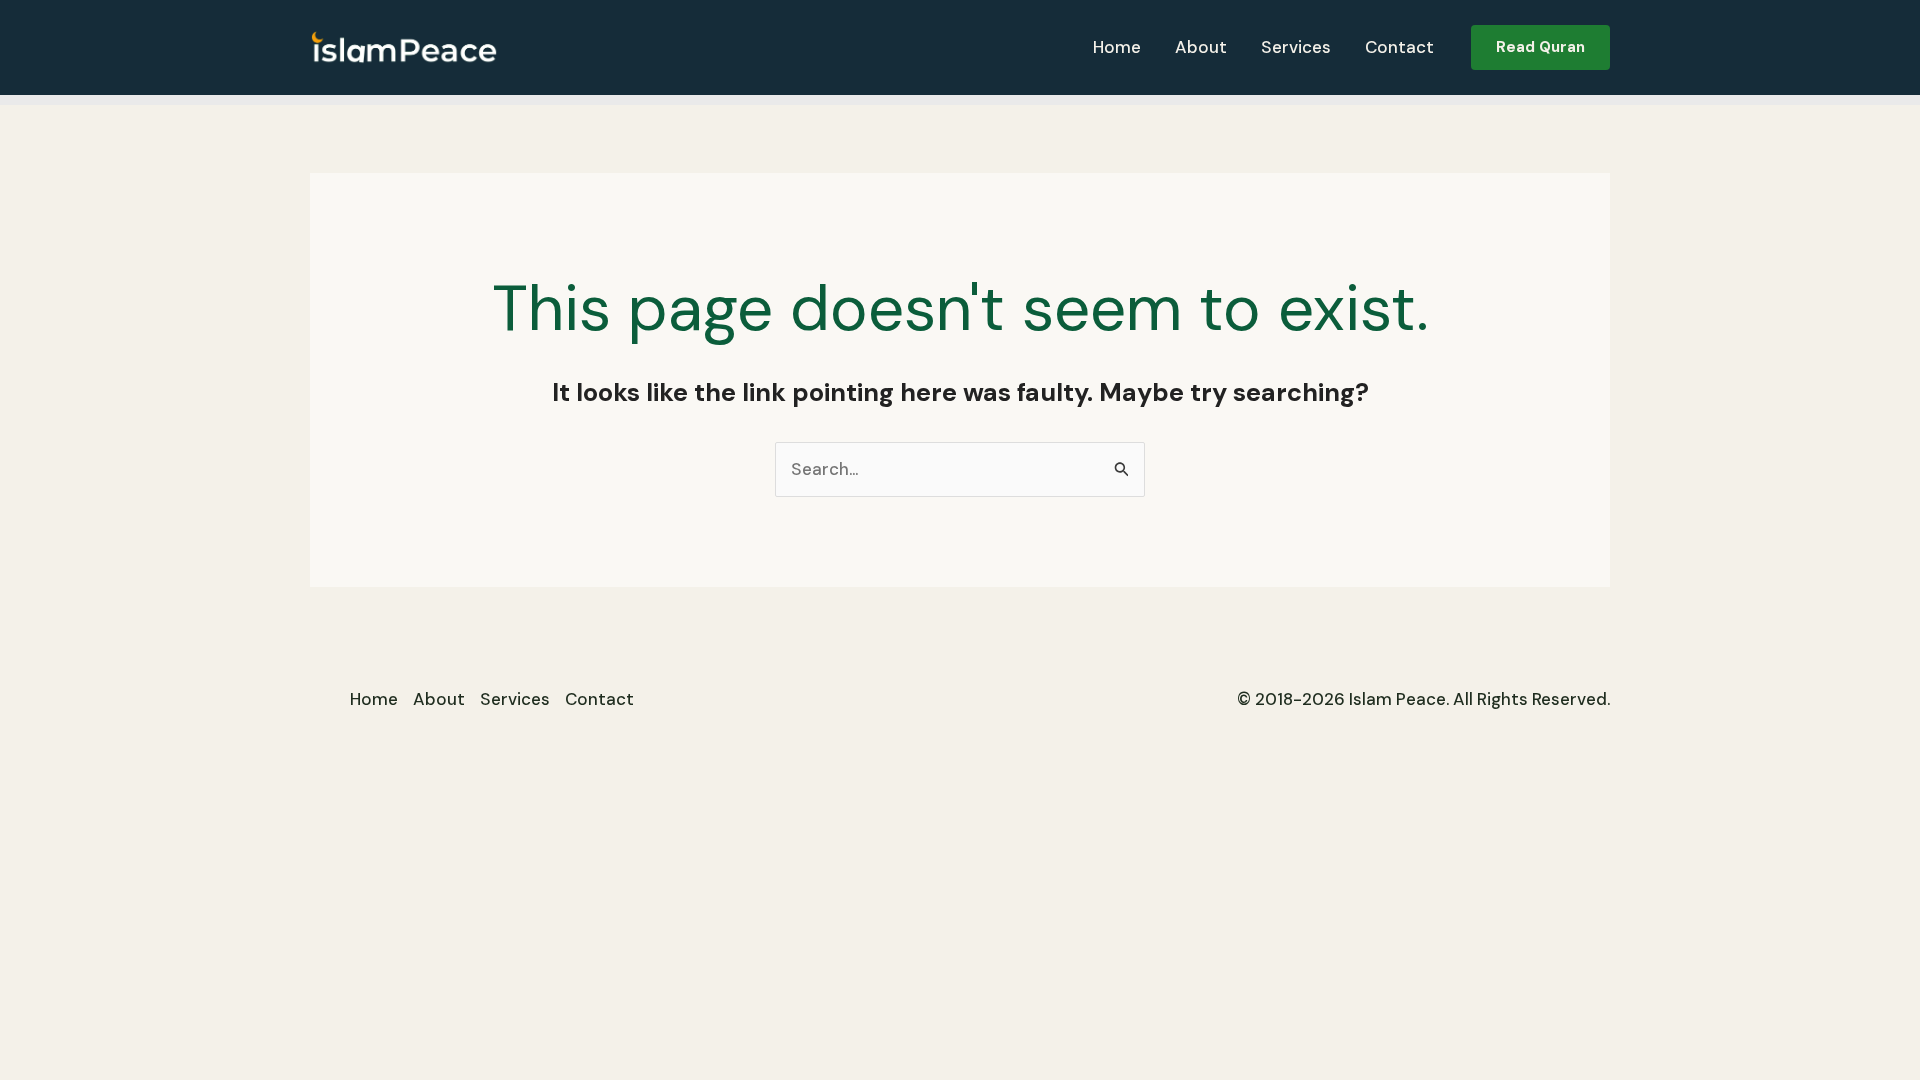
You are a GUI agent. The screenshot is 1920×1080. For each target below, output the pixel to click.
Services (1296, 47)
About (1201, 47)
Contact (1399, 47)
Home (1117, 47)
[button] (1540, 47)
